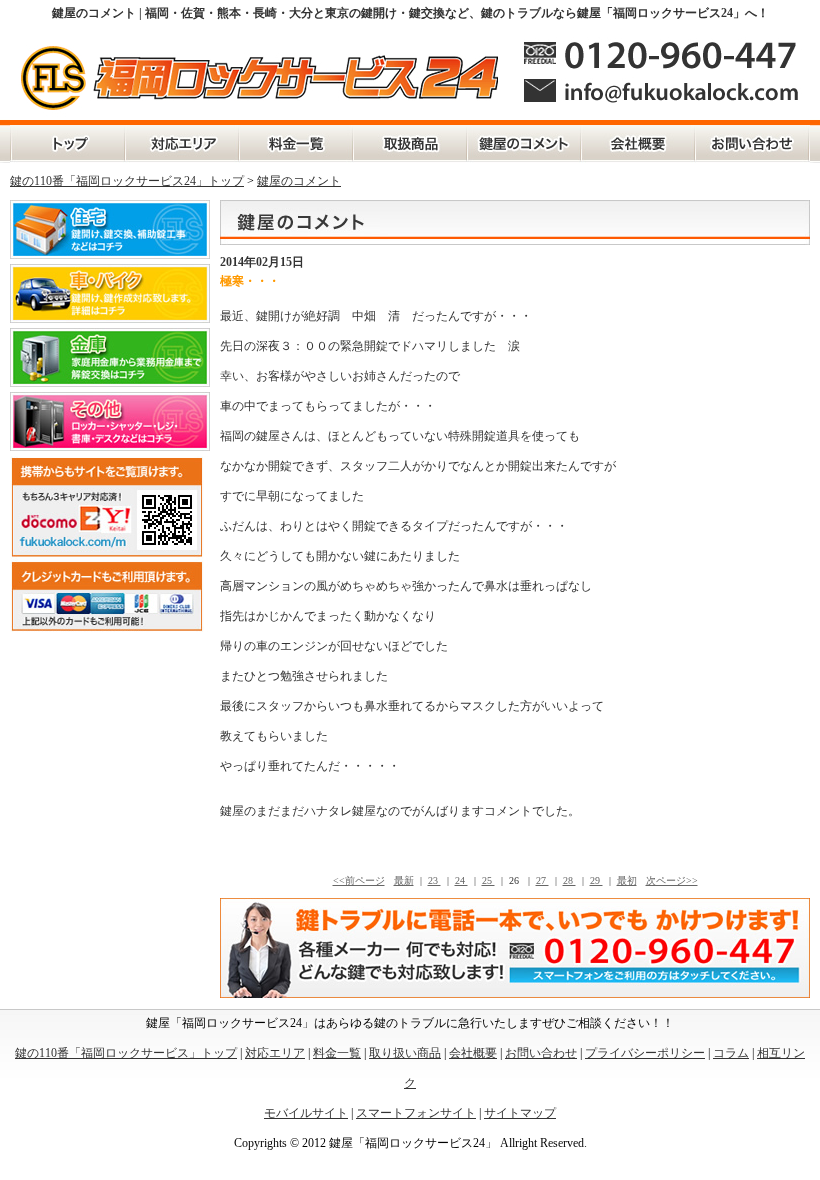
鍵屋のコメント (524, 144)
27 (542, 880)
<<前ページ (359, 880)
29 (596, 880)
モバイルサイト (306, 1113)
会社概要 (638, 144)
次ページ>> (672, 880)
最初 (627, 880)
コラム (731, 1053)
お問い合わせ (752, 144)
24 (461, 880)
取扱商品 (410, 144)
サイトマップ (520, 1113)
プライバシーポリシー (645, 1053)
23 (434, 880)
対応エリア (182, 144)
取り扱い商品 (405, 1053)
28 (569, 880)
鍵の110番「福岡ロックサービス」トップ (67, 144)
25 (488, 880)
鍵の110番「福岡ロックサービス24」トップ (127, 181)
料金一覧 (296, 144)
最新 (404, 880)
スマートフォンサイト (416, 1113)
